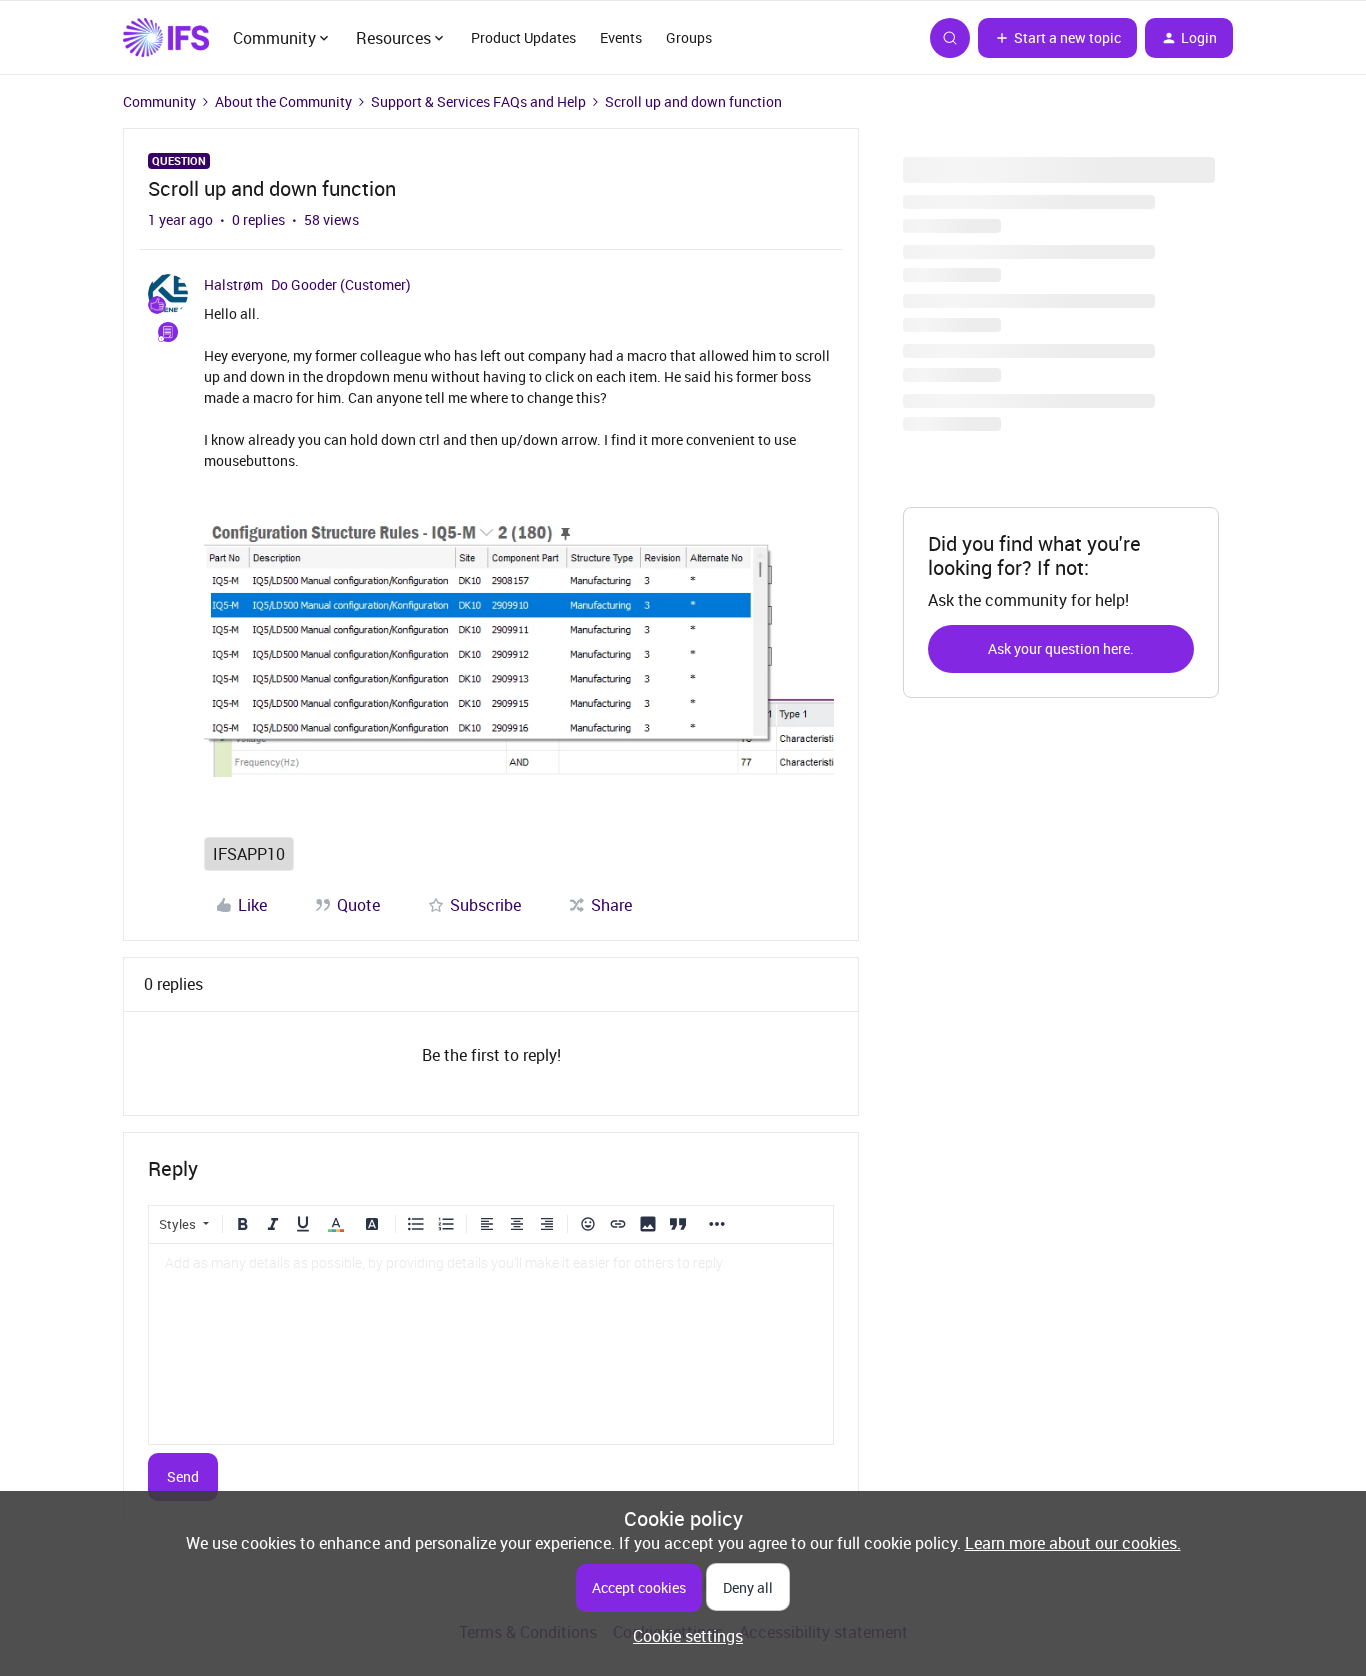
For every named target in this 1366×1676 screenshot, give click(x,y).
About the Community (283, 101)
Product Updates (523, 37)
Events (621, 37)
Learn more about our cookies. (1073, 1543)
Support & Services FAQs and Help (478, 101)
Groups (689, 37)
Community (159, 101)
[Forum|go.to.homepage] (166, 38)
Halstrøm (233, 284)
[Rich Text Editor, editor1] (491, 1344)
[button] (1057, 38)
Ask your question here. (1061, 648)
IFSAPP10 (249, 854)
